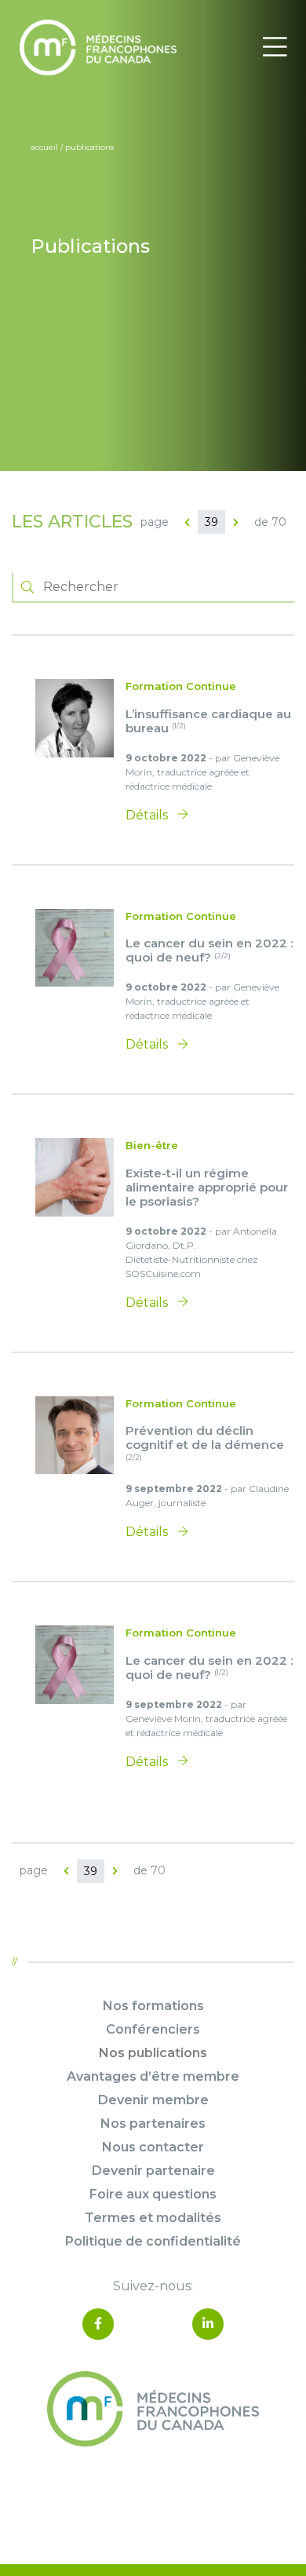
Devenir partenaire (153, 2171)
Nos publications (153, 2053)
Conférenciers (153, 2029)
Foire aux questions (153, 2194)
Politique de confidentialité (153, 2241)
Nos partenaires (153, 2124)
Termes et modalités (153, 2218)
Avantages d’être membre (153, 2076)
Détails (148, 815)
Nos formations (153, 2006)
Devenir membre (153, 2100)
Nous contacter (153, 2147)
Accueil (44, 147)
